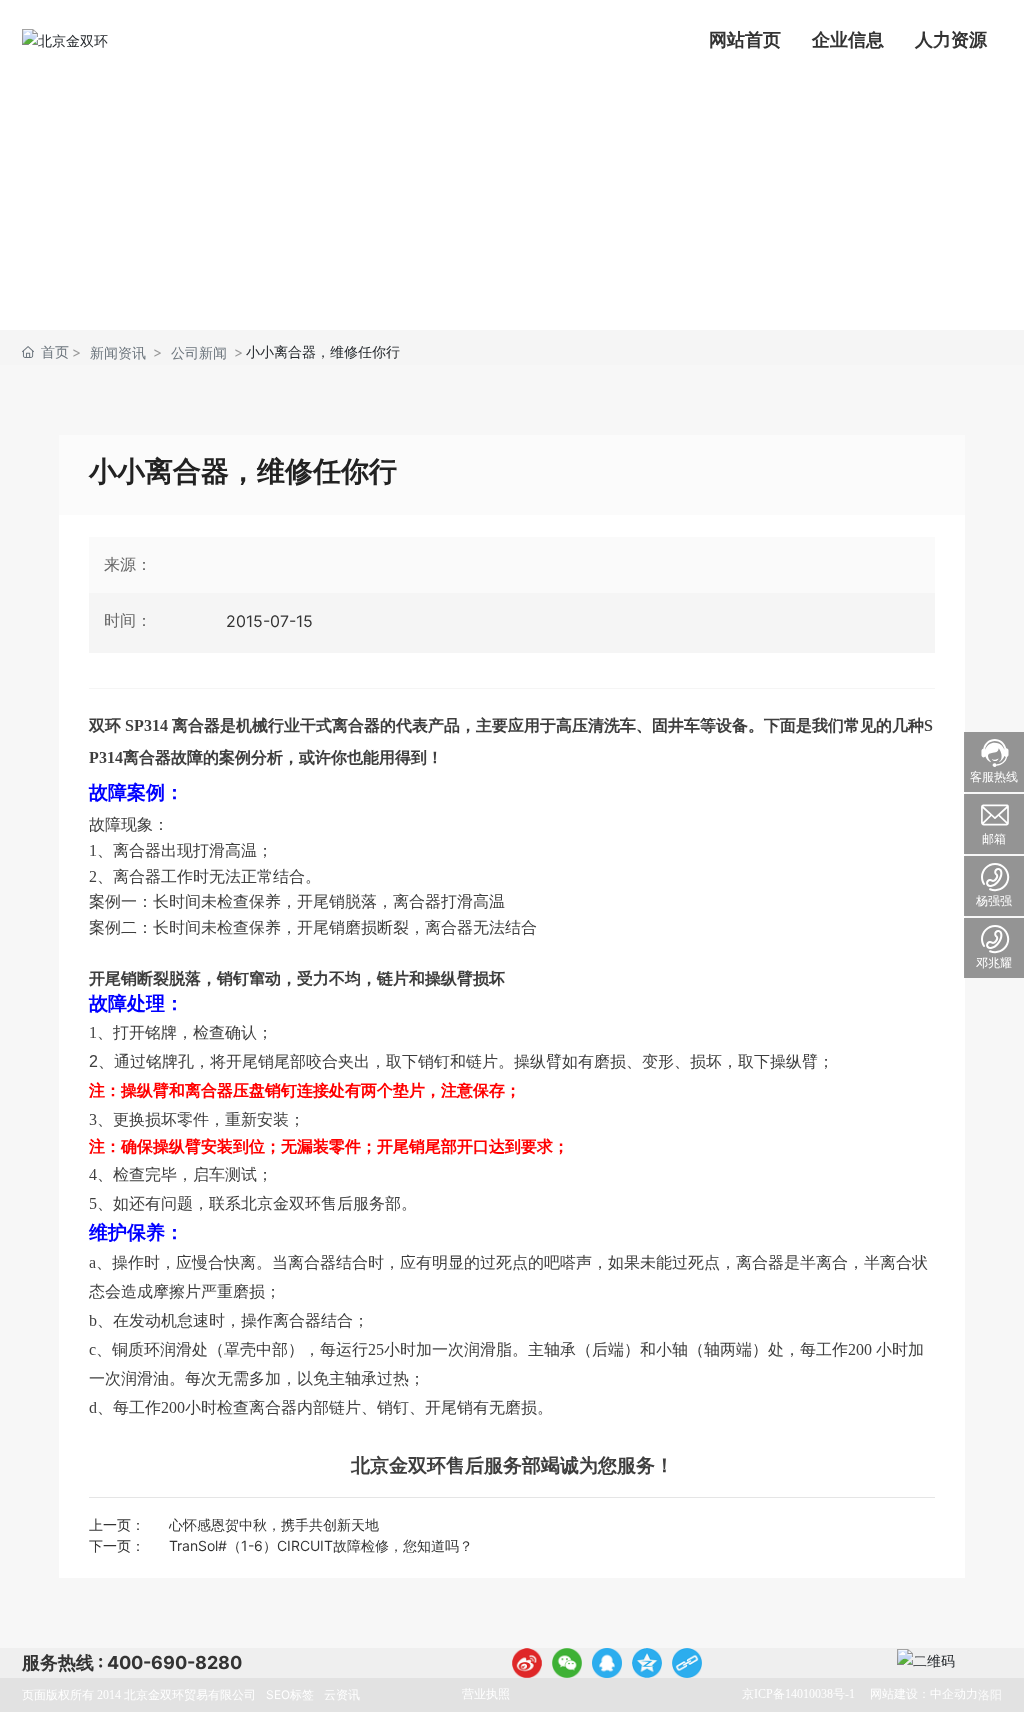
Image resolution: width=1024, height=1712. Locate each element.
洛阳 (990, 1694)
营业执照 (486, 1693)
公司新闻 (199, 352)
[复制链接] (687, 1663)
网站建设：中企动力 (924, 1694)
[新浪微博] (527, 1663)
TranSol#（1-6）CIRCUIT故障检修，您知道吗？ (321, 1545)
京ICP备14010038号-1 (798, 1694)
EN (154, 40)
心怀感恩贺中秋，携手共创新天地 (274, 1524)
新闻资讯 (118, 352)
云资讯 (342, 1694)
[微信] (567, 1663)
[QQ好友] (607, 1663)
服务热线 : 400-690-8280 (132, 1662)
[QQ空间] (647, 1663)
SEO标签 (290, 1694)
